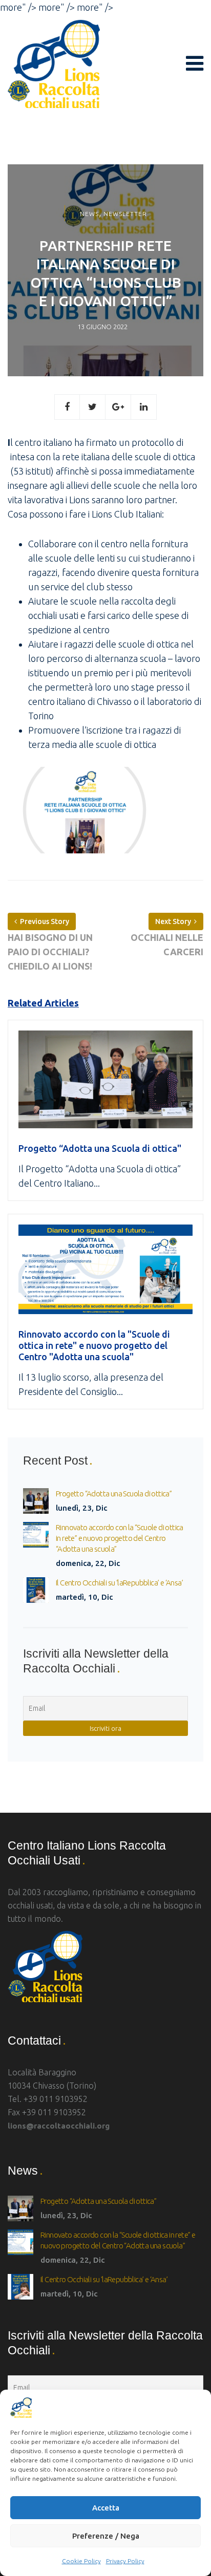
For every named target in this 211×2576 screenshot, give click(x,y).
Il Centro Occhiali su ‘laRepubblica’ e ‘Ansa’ (119, 1583)
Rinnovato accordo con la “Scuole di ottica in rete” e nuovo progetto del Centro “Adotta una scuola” (120, 1538)
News (89, 214)
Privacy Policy (125, 2561)
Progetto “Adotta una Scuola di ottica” (114, 1494)
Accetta (106, 2508)
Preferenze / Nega (106, 2536)
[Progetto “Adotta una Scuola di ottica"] (105, 1085)
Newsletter (125, 214)
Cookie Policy (81, 2561)
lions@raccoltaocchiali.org (59, 2126)
